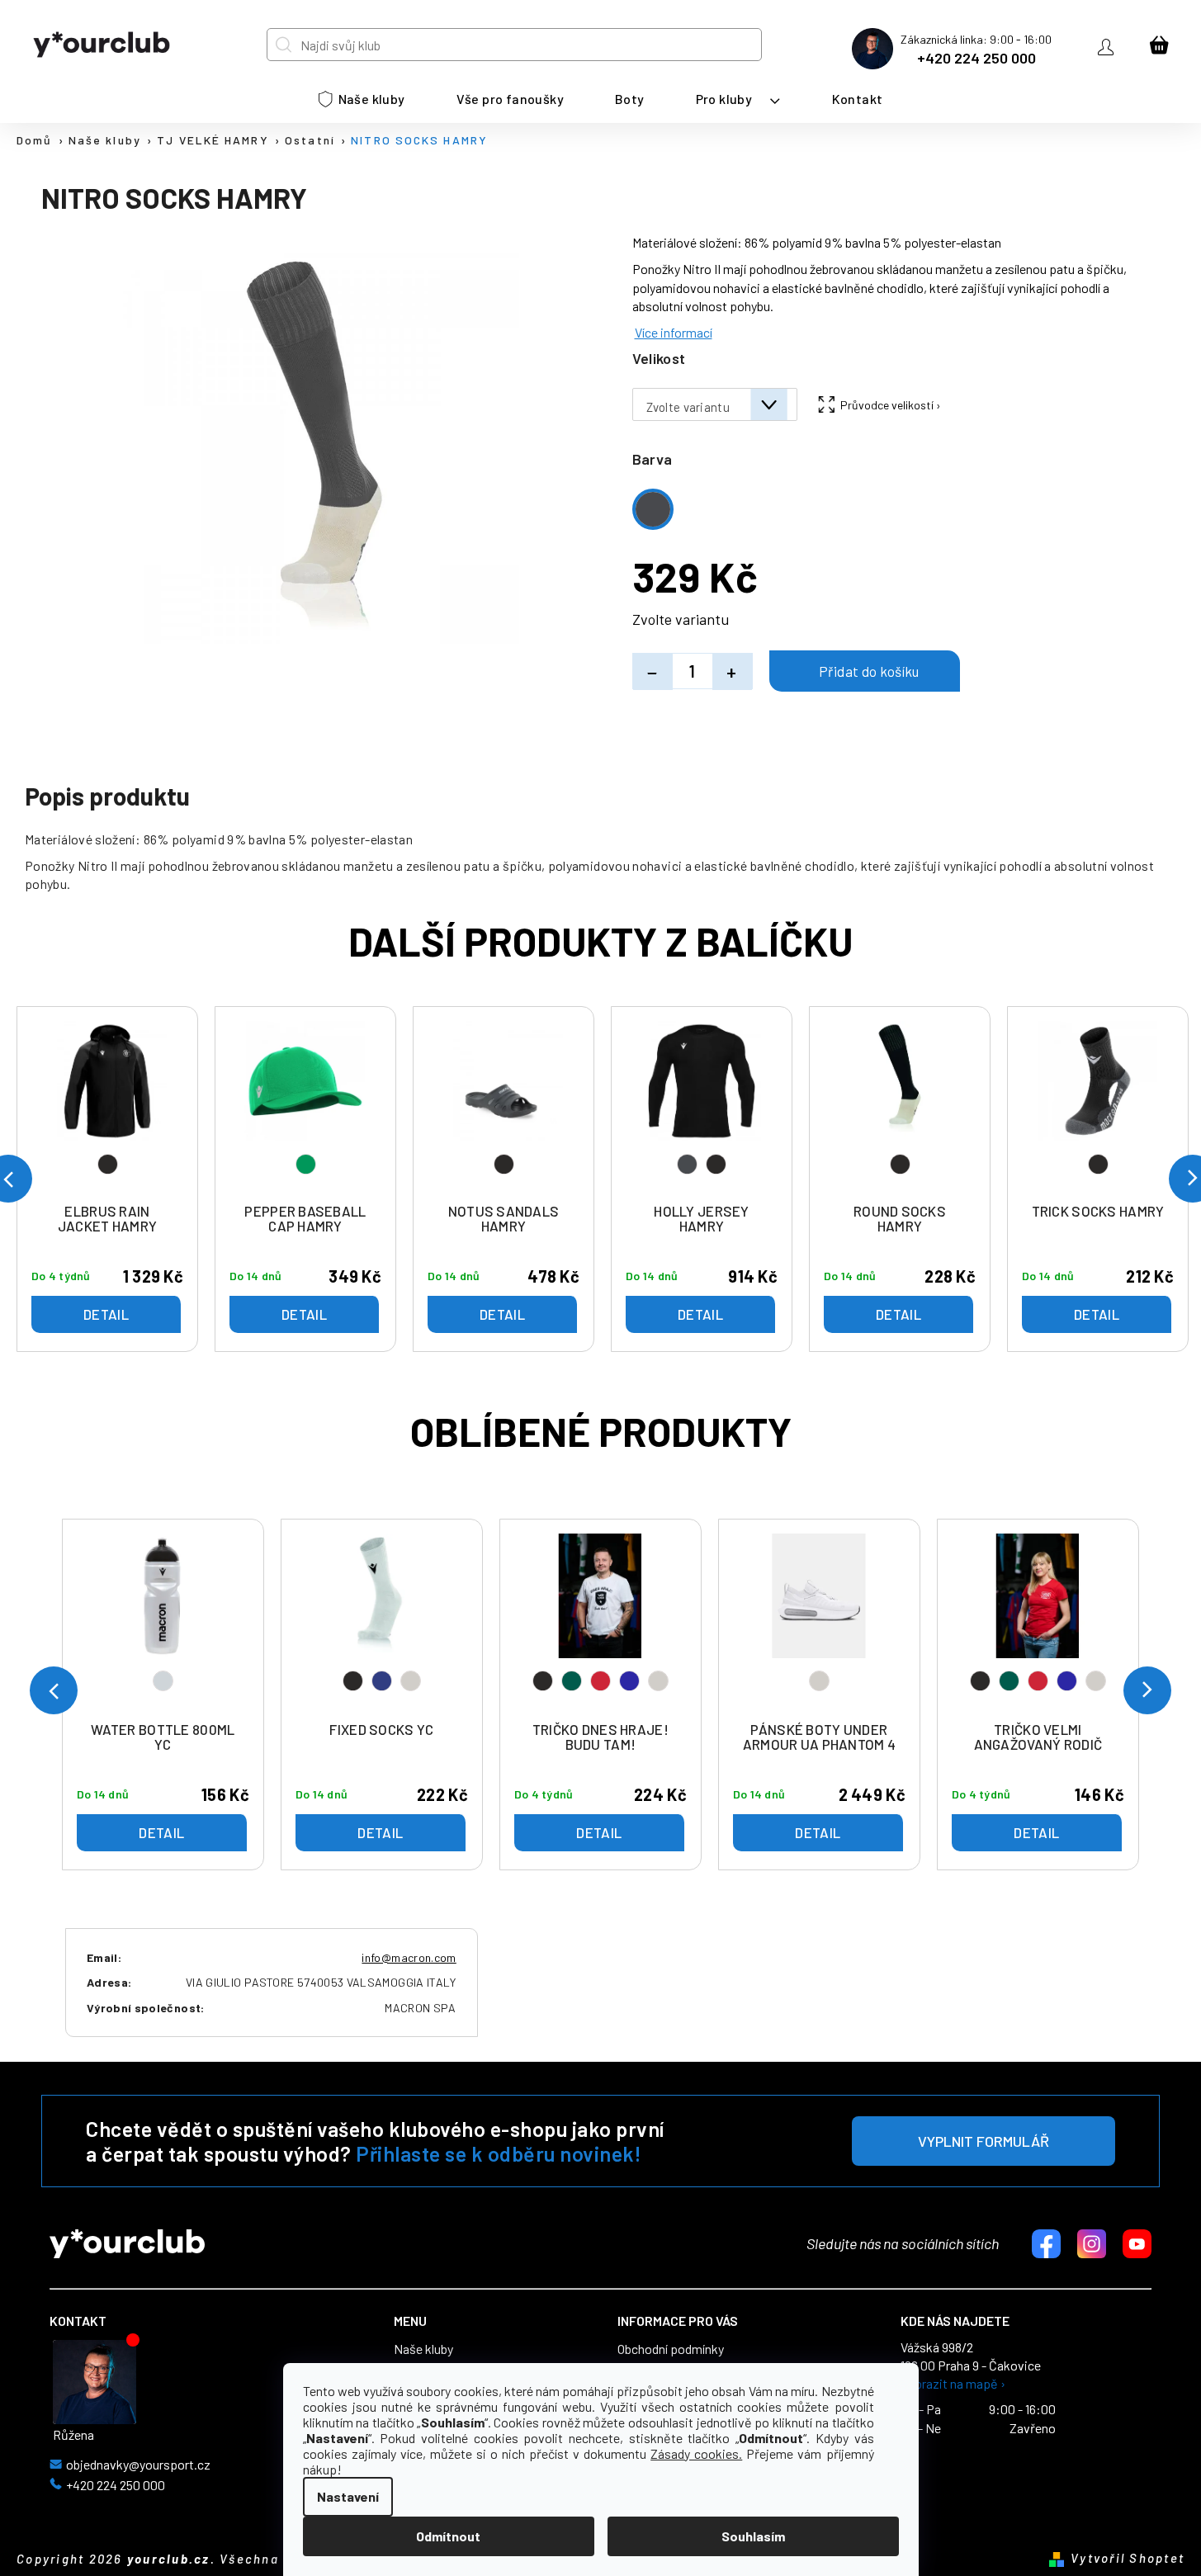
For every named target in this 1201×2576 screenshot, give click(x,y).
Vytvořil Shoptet (1128, 2558)
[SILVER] (163, 1623)
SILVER (163, 1681)
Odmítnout (448, 2536)
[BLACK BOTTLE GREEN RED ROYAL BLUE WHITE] (600, 1623)
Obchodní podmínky (671, 2349)
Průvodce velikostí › (891, 405)
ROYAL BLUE (629, 1681)
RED (600, 1681)
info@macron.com (409, 1957)
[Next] (1147, 1690)
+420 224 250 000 (976, 58)
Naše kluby (423, 2349)
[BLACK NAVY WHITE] (381, 1623)
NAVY (382, 1681)
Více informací (674, 332)
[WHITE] (819, 1623)
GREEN (306, 1164)
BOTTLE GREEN (572, 1681)
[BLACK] (107, 1108)
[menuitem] (362, 99)
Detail (161, 1832)
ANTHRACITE (687, 1164)
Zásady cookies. (696, 2453)
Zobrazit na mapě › (953, 2384)
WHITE (411, 1681)
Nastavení (348, 2496)
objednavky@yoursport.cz (138, 2465)
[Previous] (54, 1690)
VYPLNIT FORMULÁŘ (983, 2141)
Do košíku (865, 671)
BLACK (353, 1681)
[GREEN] (305, 1108)
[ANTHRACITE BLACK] (702, 1108)
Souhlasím (753, 2536)
